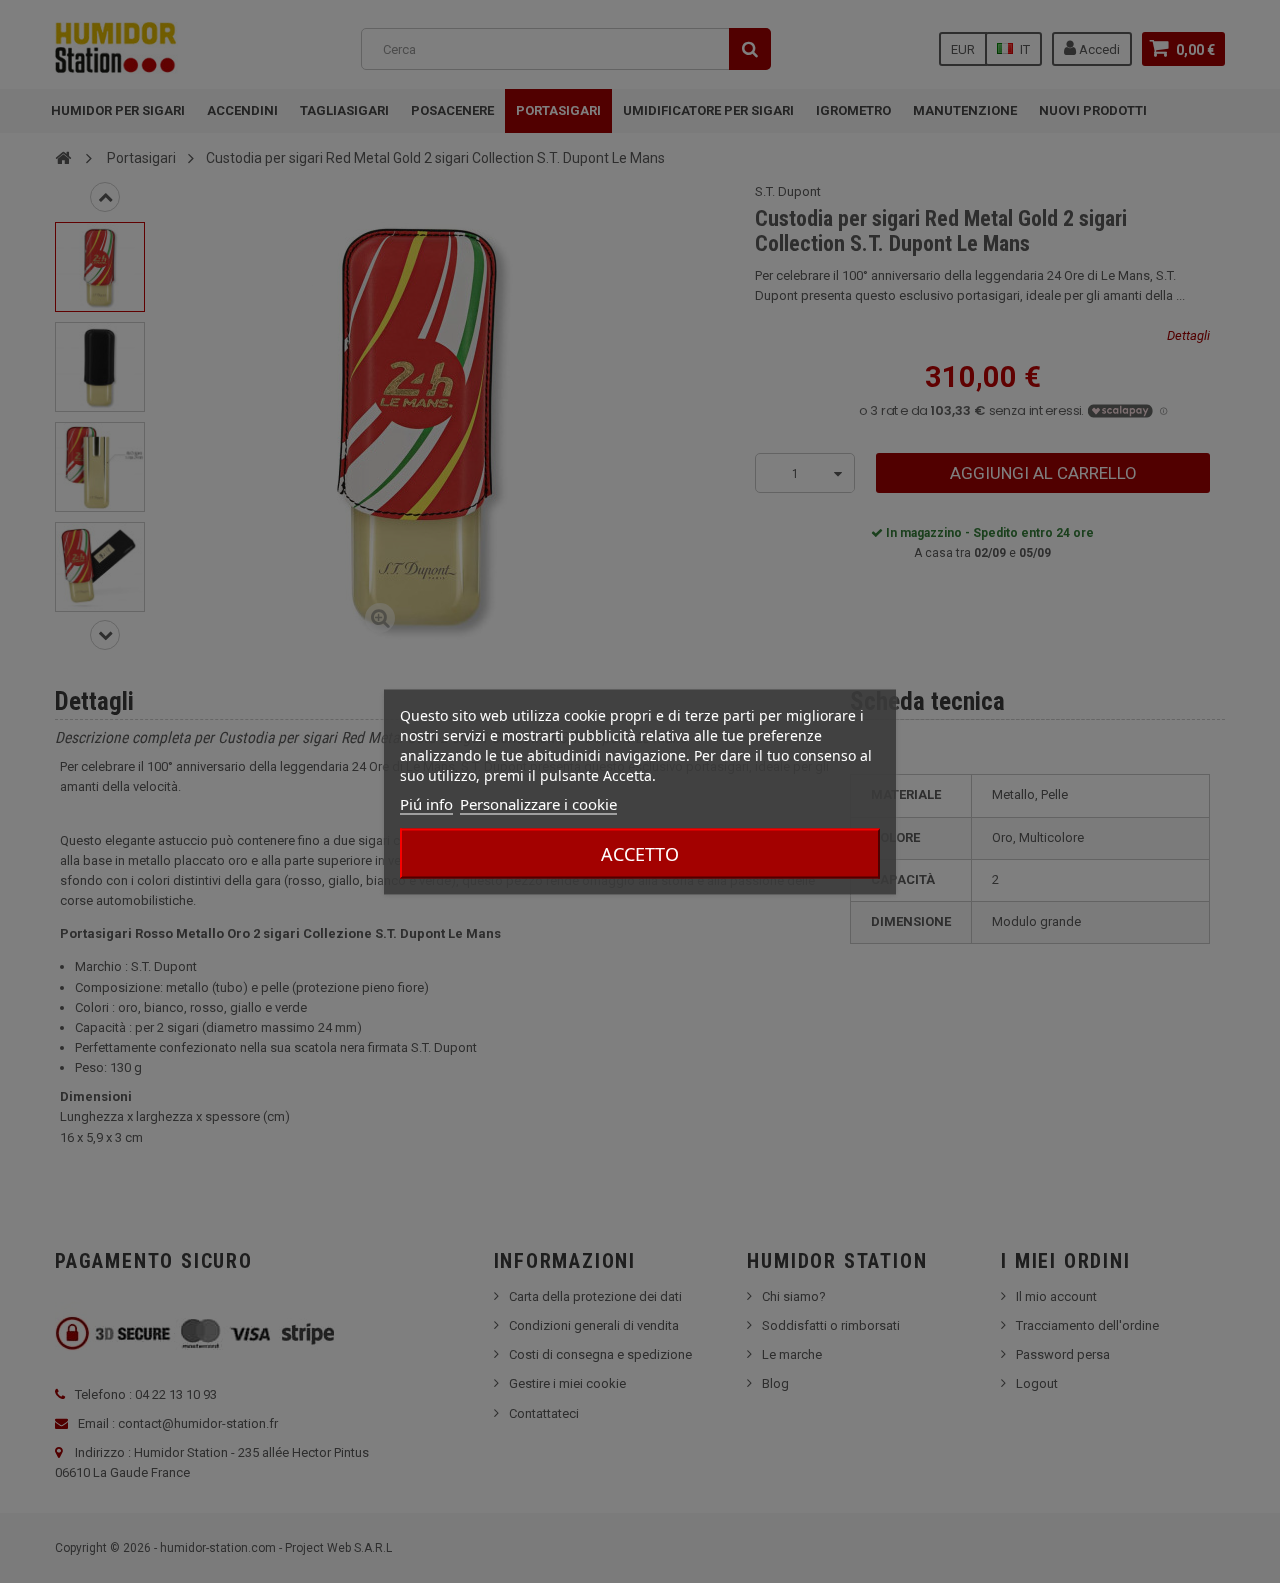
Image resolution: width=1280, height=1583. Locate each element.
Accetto (640, 853)
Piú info (426, 803)
